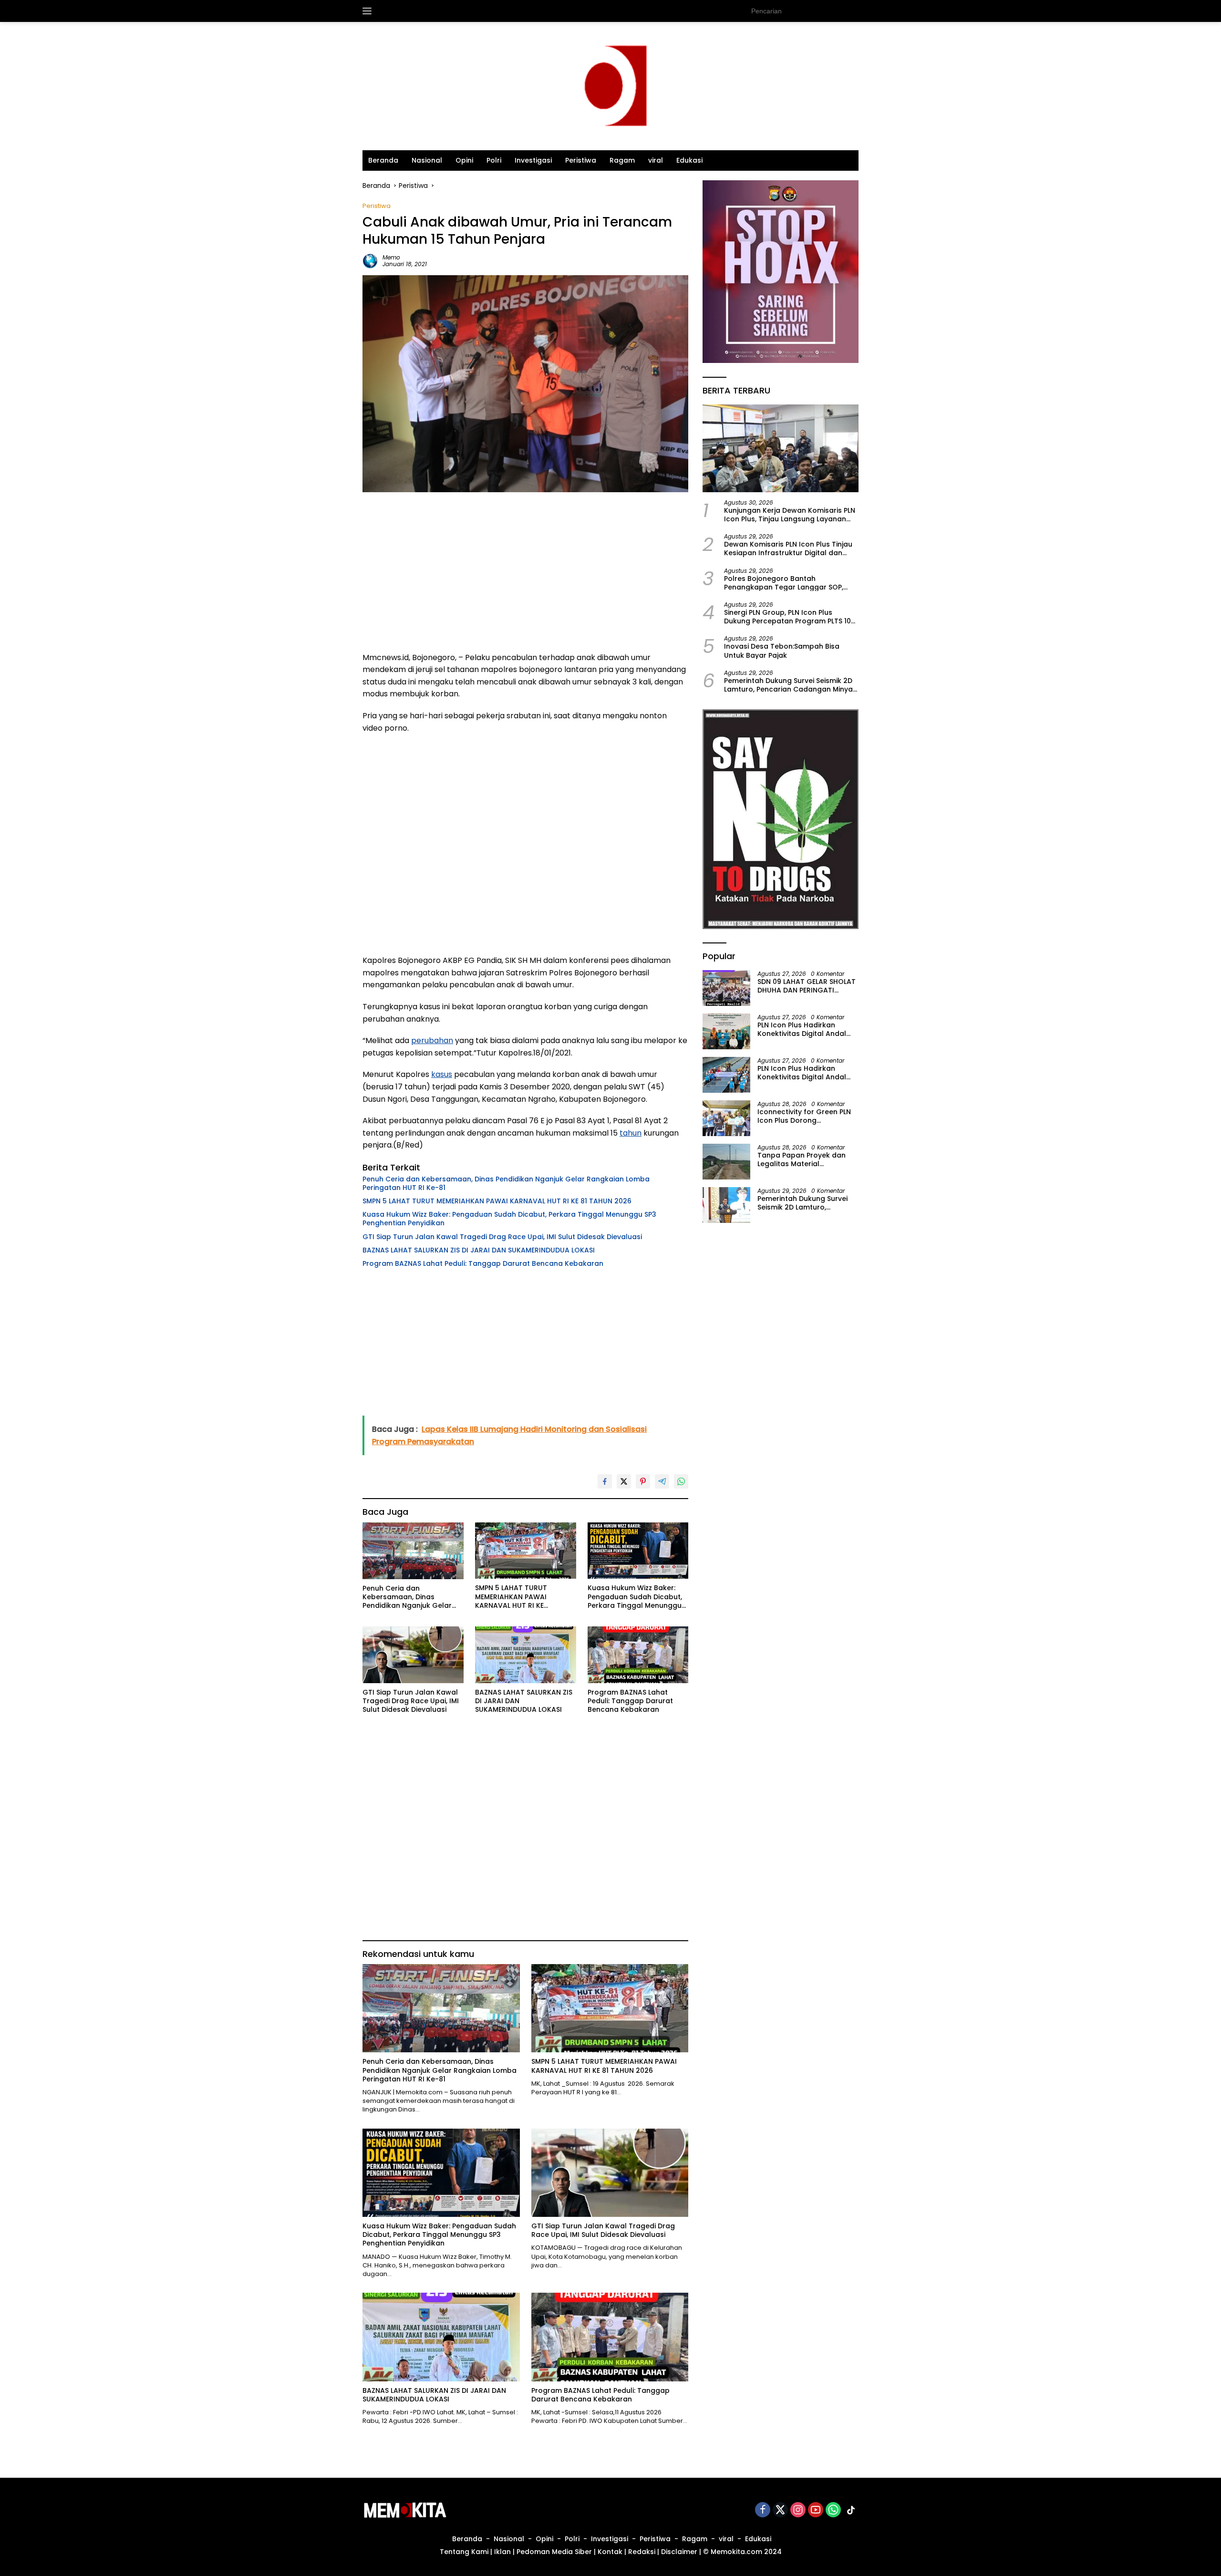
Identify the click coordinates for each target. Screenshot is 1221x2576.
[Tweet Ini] (624, 1481)
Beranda (383, 160)
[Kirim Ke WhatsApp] (681, 1481)
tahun (631, 1133)
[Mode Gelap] (854, 11)
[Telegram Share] (662, 1481)
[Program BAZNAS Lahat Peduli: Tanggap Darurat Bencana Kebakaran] (638, 1655)
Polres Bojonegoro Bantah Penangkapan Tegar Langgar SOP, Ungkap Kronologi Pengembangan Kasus (784, 582)
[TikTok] (851, 2510)
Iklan (502, 2552)
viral (656, 160)
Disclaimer (679, 2552)
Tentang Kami (464, 2552)
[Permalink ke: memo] (370, 260)
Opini (464, 160)
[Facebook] (763, 2510)
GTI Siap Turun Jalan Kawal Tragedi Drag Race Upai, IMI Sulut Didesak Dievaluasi (502, 1237)
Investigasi (533, 160)
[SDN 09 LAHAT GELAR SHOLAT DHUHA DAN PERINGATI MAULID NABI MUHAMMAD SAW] (726, 988)
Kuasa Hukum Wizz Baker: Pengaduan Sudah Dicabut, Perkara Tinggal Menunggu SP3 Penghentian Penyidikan (509, 1219)
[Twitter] (780, 2510)
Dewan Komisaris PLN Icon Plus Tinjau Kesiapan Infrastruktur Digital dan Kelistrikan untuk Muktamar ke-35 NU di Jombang (788, 548)
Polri (494, 160)
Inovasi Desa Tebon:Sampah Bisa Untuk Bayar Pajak (782, 651)
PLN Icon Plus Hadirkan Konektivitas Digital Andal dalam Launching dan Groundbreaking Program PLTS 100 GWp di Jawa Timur (806, 1072)
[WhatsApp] (833, 2510)
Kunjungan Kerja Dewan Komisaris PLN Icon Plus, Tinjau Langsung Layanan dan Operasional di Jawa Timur (790, 514)
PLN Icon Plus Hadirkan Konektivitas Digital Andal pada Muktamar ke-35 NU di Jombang (807, 1029)
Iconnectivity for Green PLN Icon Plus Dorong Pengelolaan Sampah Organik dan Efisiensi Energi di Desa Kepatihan (805, 1116)
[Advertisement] (525, 575)
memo (391, 257)
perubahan (432, 1040)
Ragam (622, 160)
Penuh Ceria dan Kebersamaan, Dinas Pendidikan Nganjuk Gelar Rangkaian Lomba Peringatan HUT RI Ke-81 (506, 1183)
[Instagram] (798, 2510)
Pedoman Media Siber (554, 2552)
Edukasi (689, 160)
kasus (442, 1074)
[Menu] (369, 11)
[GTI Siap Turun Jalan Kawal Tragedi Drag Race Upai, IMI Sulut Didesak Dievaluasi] (413, 1655)
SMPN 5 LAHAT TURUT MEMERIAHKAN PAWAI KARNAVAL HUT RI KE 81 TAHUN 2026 (497, 1201)
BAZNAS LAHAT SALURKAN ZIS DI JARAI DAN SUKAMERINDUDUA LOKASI (479, 1250)
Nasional (427, 160)
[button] (835, 10)
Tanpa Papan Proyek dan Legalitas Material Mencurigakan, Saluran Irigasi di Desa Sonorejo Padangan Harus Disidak (802, 1159)
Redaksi (642, 2552)
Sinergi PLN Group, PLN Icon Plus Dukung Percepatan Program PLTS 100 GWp (790, 616)
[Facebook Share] (605, 1481)
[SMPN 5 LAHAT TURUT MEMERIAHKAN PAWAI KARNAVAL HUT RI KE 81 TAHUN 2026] (526, 1551)
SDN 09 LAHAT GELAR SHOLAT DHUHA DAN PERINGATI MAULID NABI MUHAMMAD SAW (807, 985)
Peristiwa (581, 160)
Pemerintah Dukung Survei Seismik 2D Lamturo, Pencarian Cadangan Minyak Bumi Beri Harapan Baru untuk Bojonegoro (790, 684)
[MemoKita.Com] (610, 86)
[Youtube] (816, 2510)
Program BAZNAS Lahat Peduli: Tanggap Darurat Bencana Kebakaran (483, 1263)
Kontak (610, 2552)
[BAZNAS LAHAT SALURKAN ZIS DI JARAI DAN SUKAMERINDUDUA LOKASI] (526, 1655)
